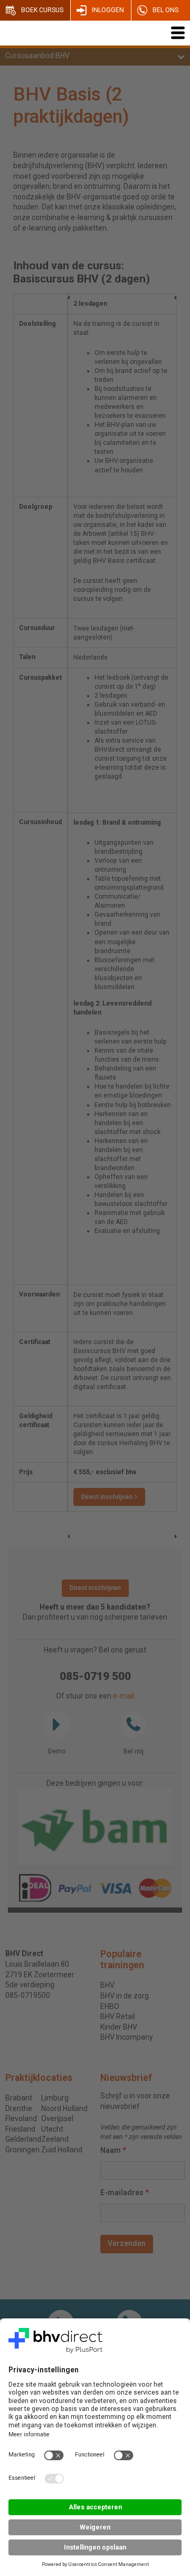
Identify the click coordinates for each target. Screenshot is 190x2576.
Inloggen (108, 10)
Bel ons (165, 10)
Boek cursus (42, 10)
